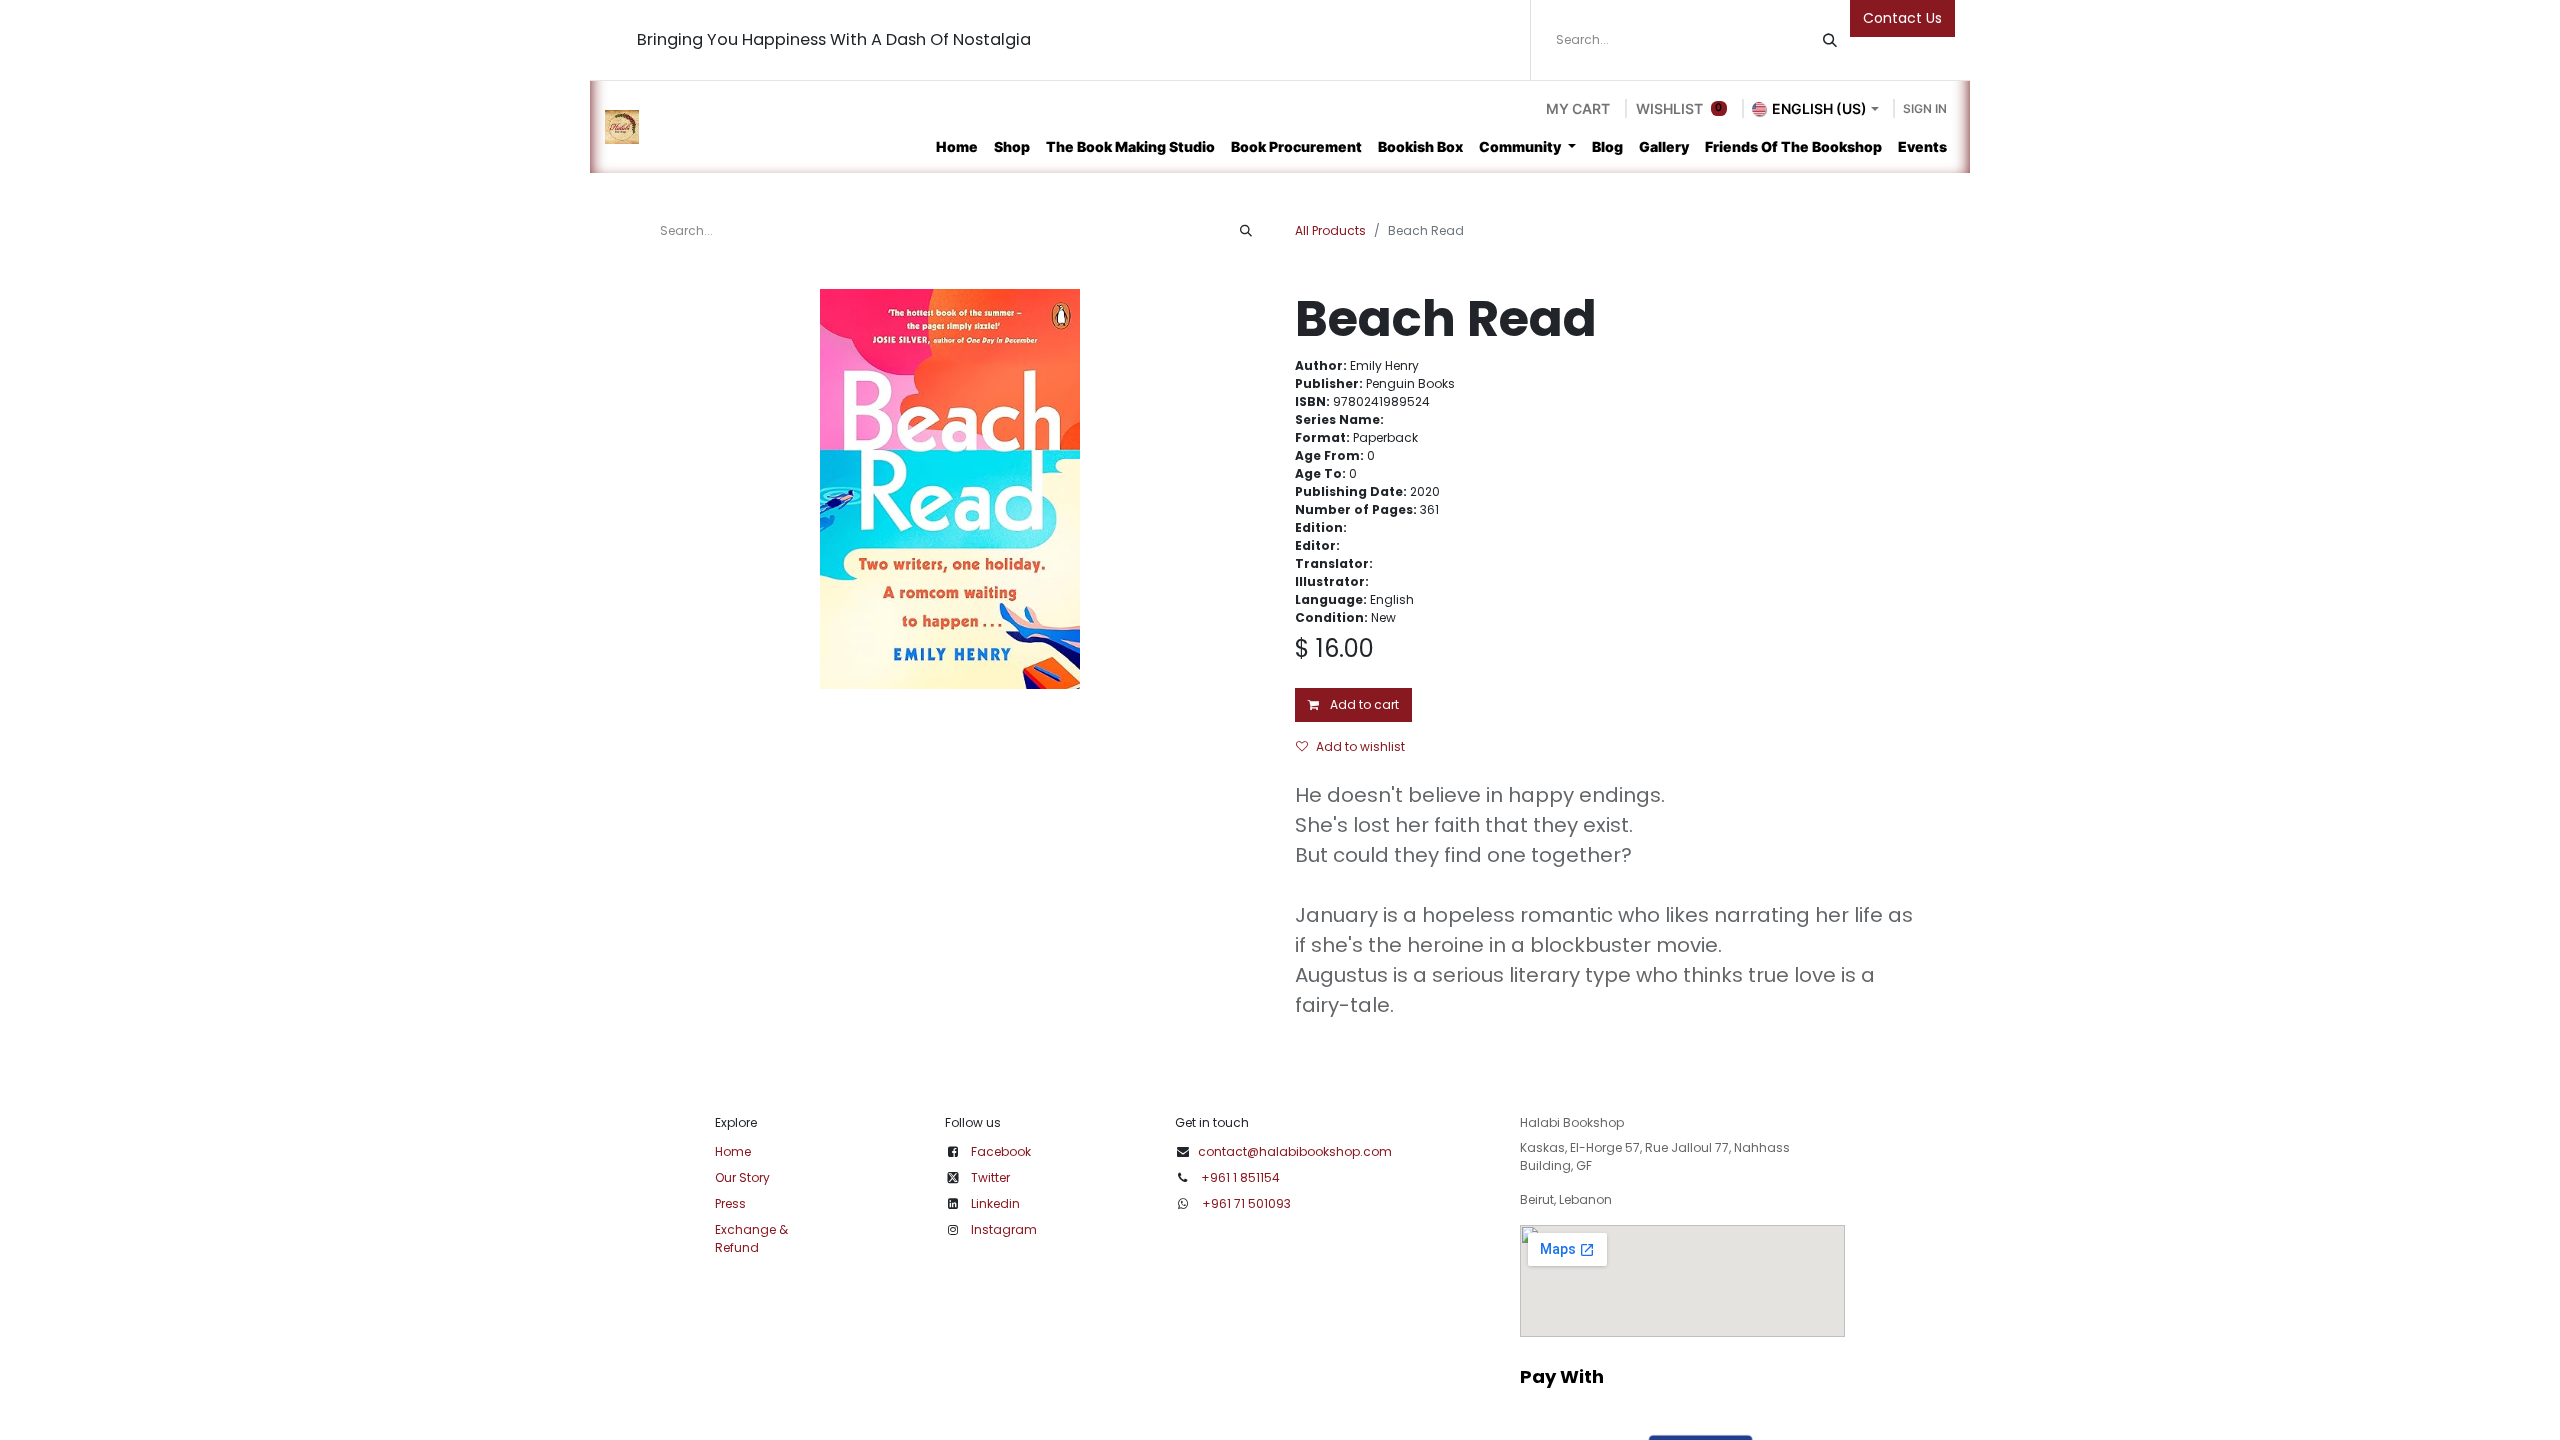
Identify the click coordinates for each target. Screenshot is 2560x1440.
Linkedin (995, 1203)
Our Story (742, 1177)
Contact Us (1902, 18)
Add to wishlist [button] (1360, 746)
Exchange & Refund (751, 1238)
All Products (1330, 230)
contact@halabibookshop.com (1295, 1151)
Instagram (1004, 1229)
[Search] (1830, 40)
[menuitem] (957, 146)
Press (730, 1203)
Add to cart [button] (1363, 704)
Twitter (990, 1177)
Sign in (1925, 108)
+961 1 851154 (1240, 1177)
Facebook (1001, 1151)
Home (733, 1151)
